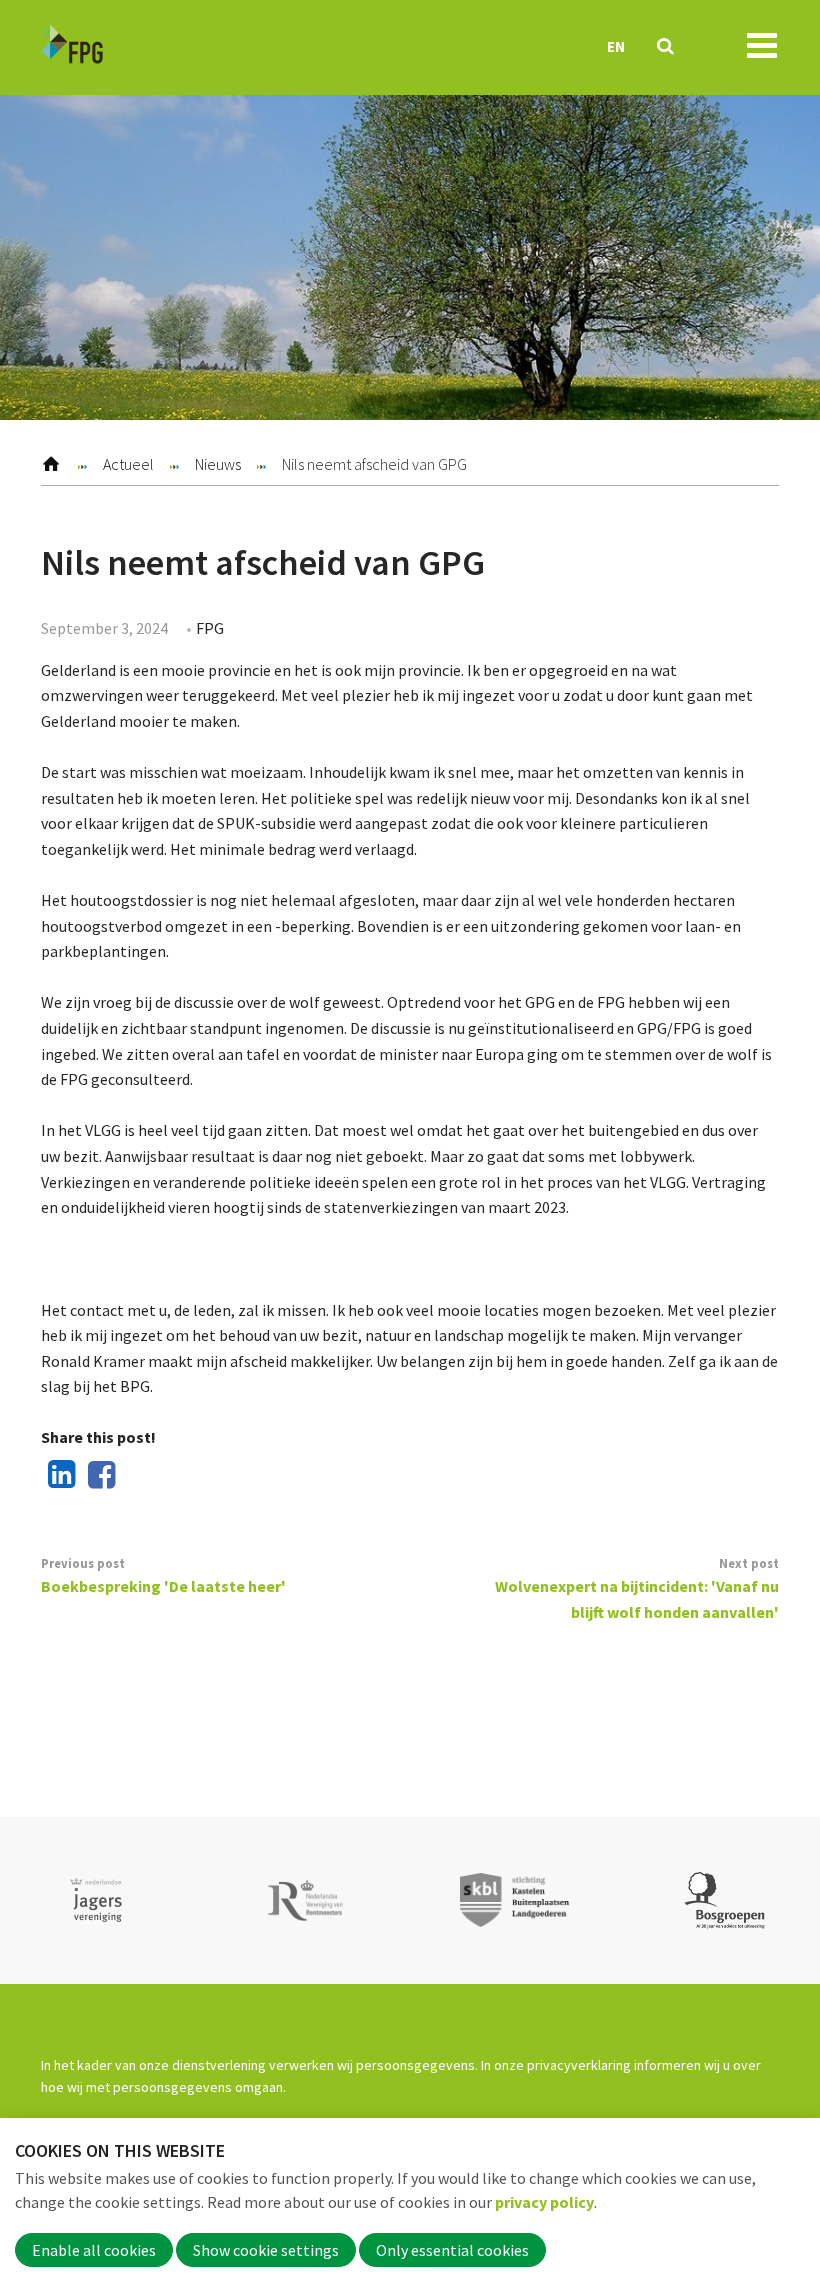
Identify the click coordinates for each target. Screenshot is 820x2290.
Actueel (128, 464)
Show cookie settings (266, 2250)
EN (616, 46)
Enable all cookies (94, 2250)
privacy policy (544, 2202)
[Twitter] (137, 1476)
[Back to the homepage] (72, 47)
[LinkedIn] (58, 1476)
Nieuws (218, 464)
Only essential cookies (452, 2250)
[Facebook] (98, 1476)
